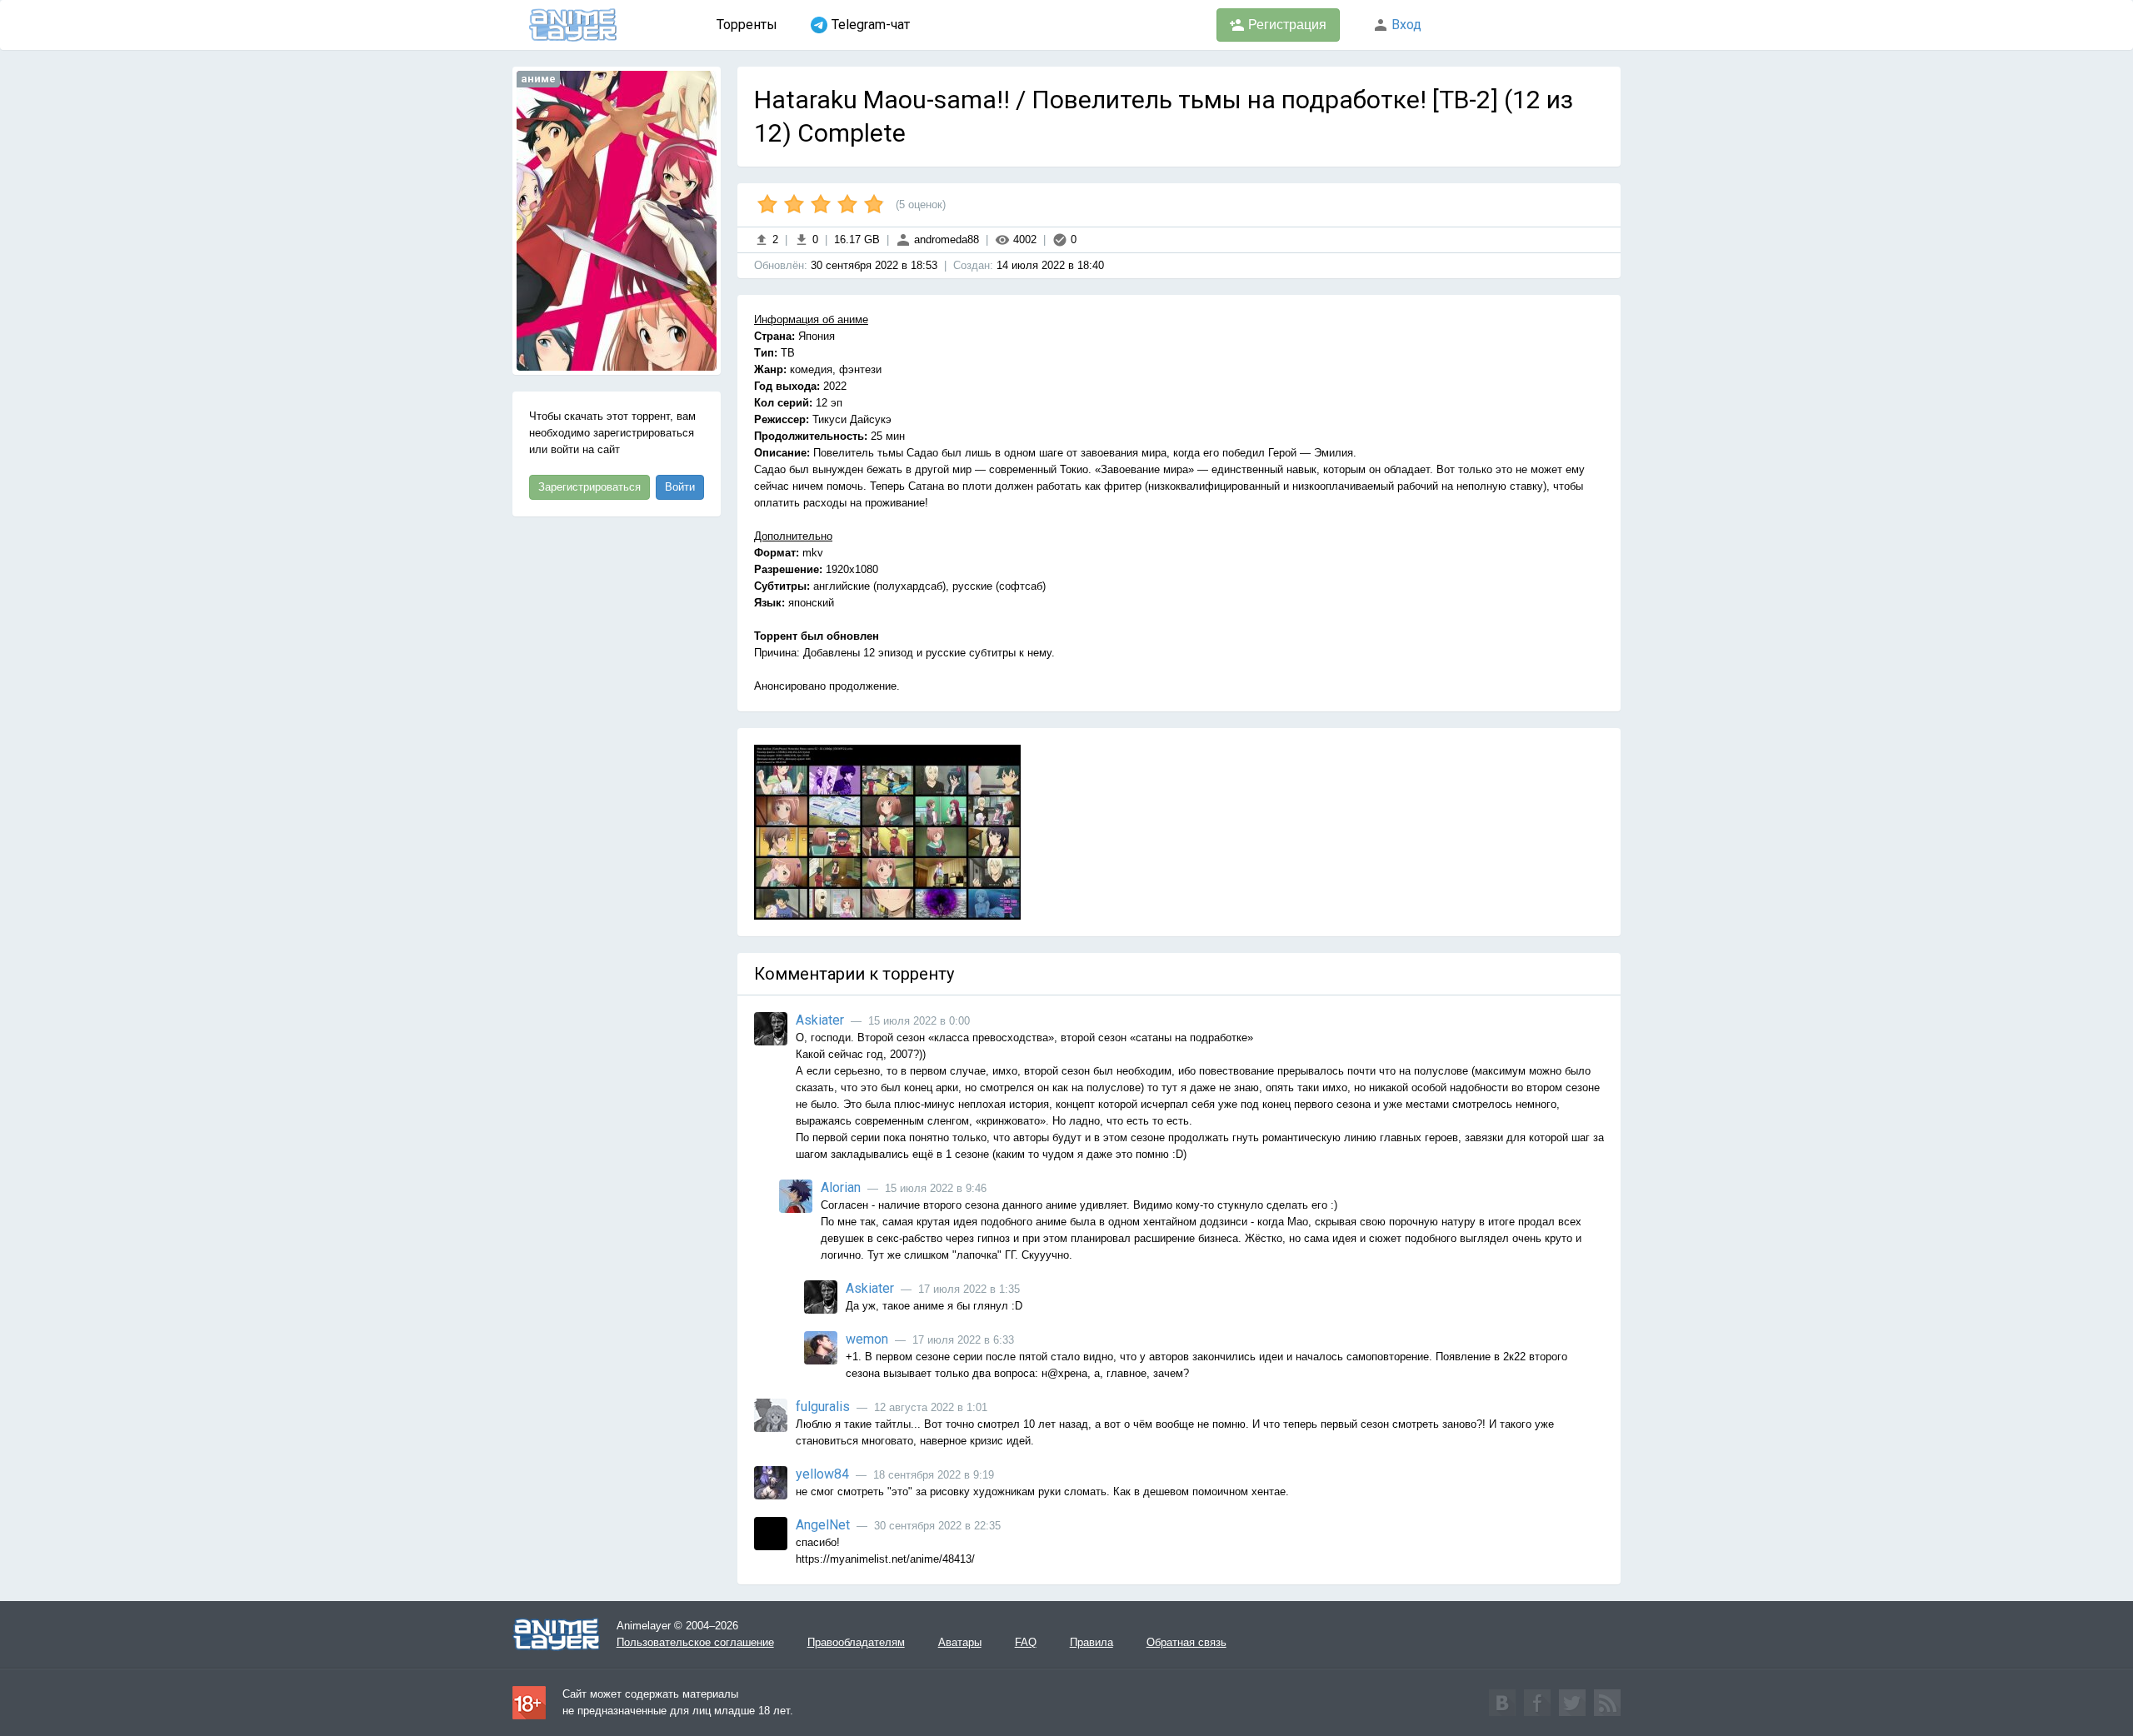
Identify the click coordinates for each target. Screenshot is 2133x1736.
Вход (1405, 25)
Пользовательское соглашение (695, 1642)
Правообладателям (856, 1642)
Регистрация (1286, 25)
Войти (680, 487)
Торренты (747, 25)
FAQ (1026, 1642)
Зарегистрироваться (589, 487)
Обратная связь (1186, 1642)
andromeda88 (945, 239)
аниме (538, 79)
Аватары (960, 1642)
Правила (1091, 1642)
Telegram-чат (871, 25)
